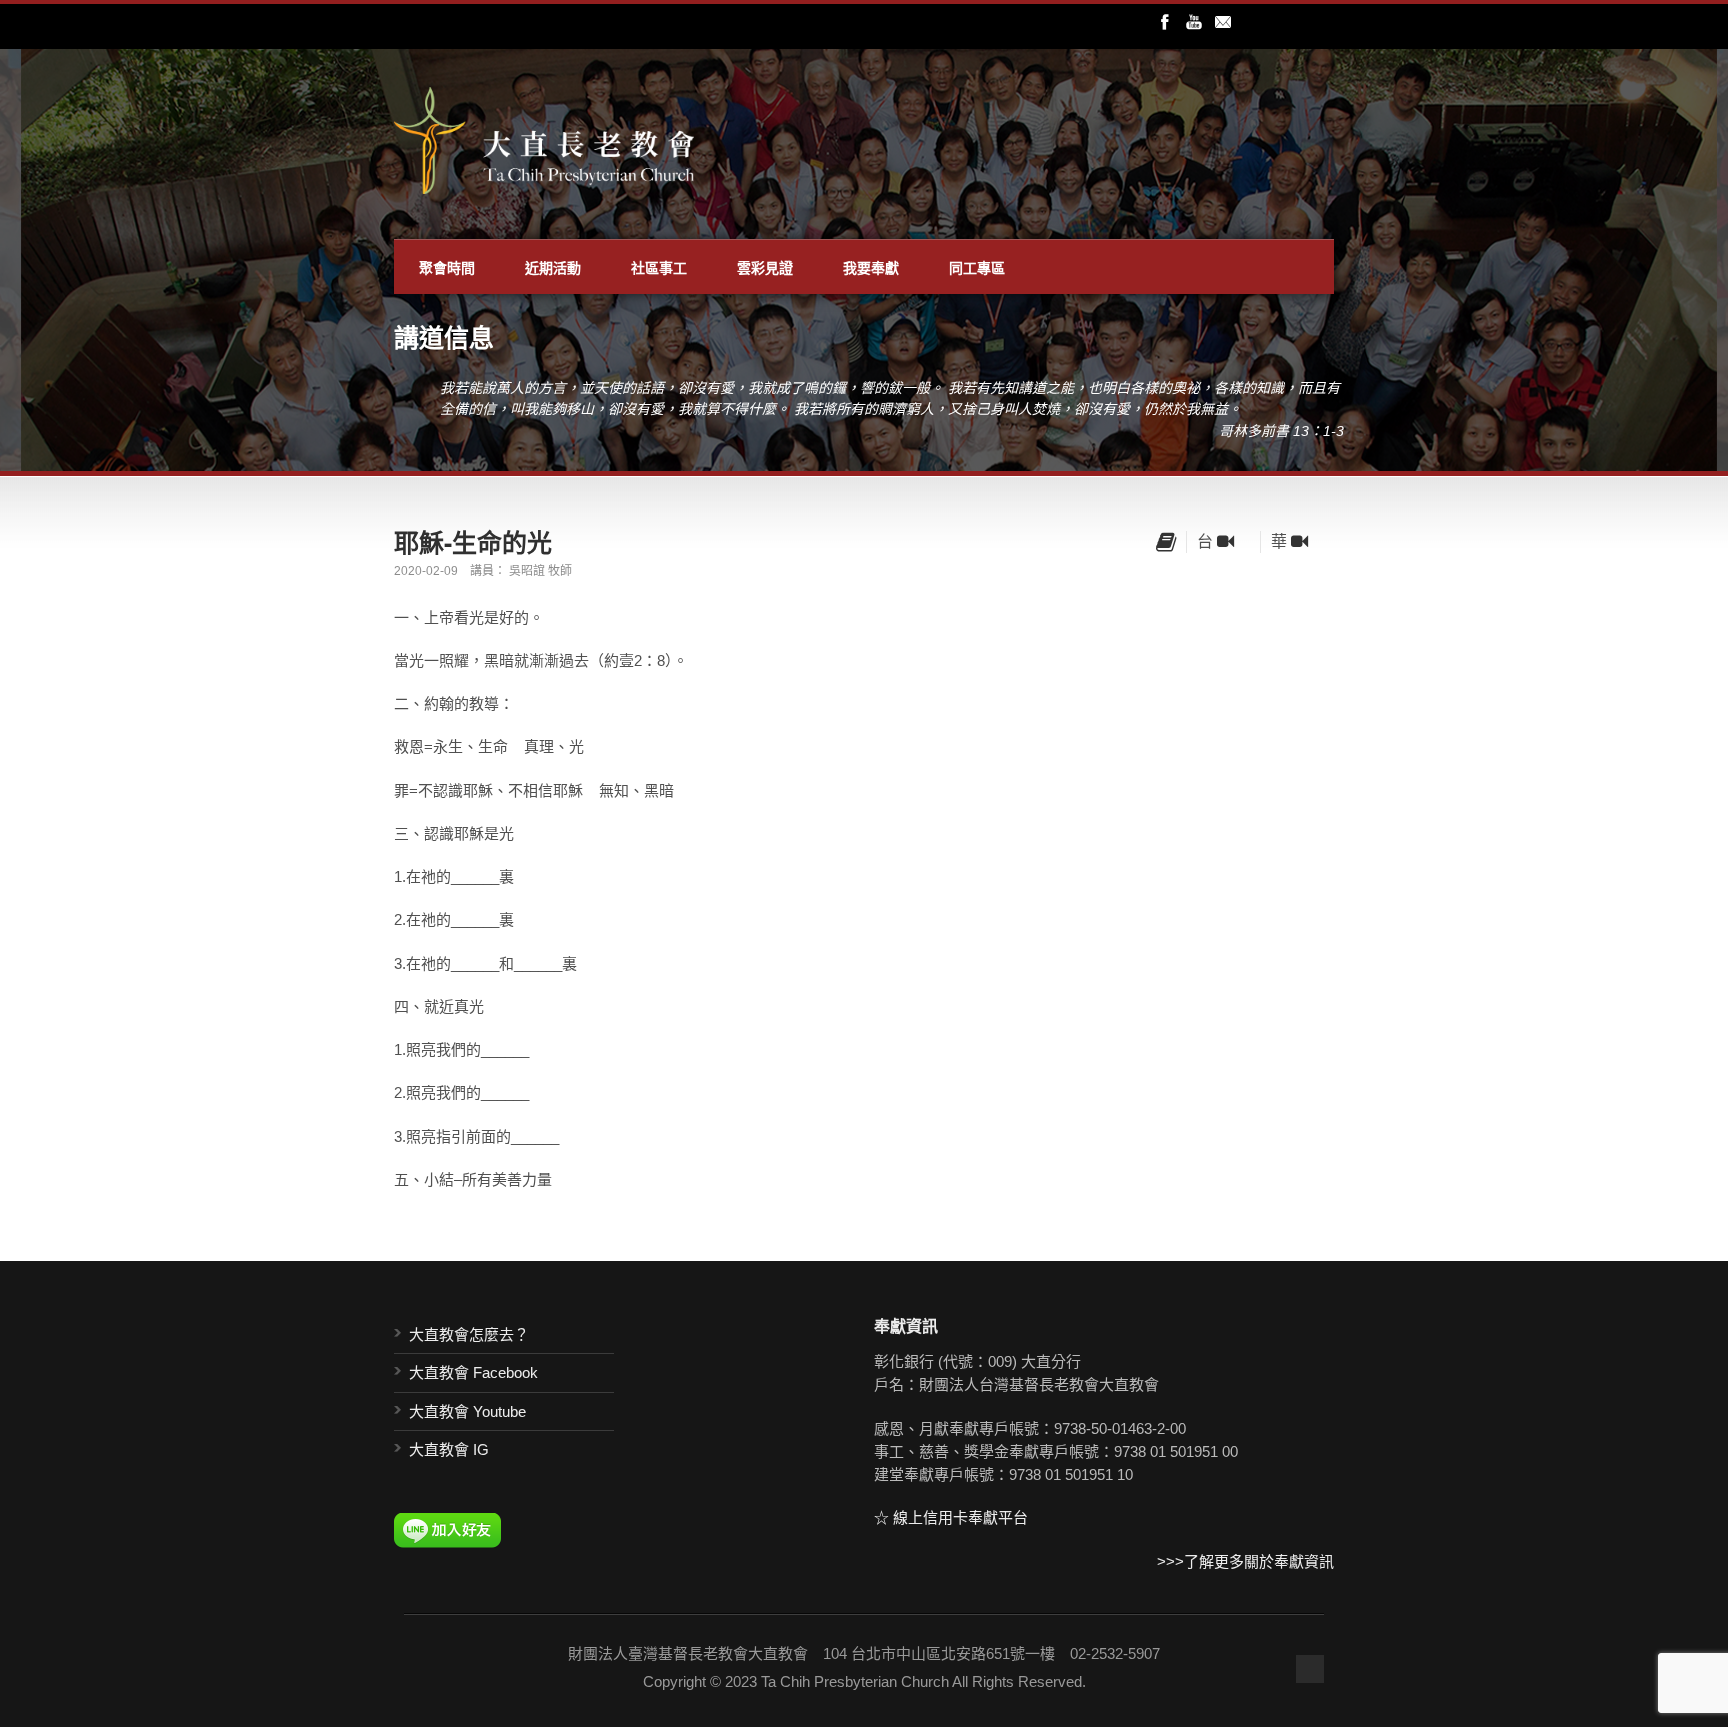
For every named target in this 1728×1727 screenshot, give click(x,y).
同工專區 (977, 267)
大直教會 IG (449, 1449)
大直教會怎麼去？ (469, 1334)
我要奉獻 (871, 267)
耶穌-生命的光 (473, 542)
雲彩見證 (765, 267)
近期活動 (553, 267)
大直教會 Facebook (473, 1372)
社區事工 (659, 267)
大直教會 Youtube (467, 1411)
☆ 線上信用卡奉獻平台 (951, 1517)
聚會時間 (447, 267)
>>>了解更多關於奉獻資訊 (1245, 1561)
